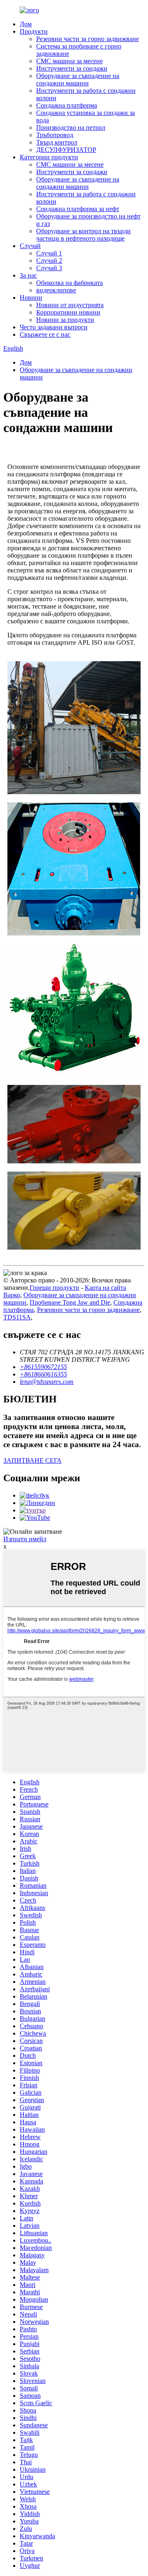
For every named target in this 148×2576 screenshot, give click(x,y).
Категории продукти (49, 157)
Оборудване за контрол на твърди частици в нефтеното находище (83, 235)
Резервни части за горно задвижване (88, 39)
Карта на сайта (105, 1288)
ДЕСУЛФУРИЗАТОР (66, 150)
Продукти (34, 31)
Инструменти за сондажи (72, 68)
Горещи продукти (54, 1288)
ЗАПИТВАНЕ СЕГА (32, 1460)
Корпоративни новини (68, 312)
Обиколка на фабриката (69, 283)
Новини (31, 298)
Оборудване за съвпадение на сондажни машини (78, 79)
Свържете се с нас (45, 334)
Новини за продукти (65, 320)
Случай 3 (49, 268)
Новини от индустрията (70, 305)
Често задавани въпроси (54, 327)
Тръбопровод (55, 135)
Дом (26, 24)
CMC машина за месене (69, 61)
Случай (30, 246)
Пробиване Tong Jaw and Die (70, 1302)
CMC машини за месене (70, 164)
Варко (12, 1295)
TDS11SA (17, 1317)
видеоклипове (56, 290)
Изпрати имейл (25, 1539)
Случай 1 (49, 253)
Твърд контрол (57, 142)
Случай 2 (49, 261)
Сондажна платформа (67, 105)
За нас (28, 275)
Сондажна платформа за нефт (78, 209)
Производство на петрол (71, 128)
